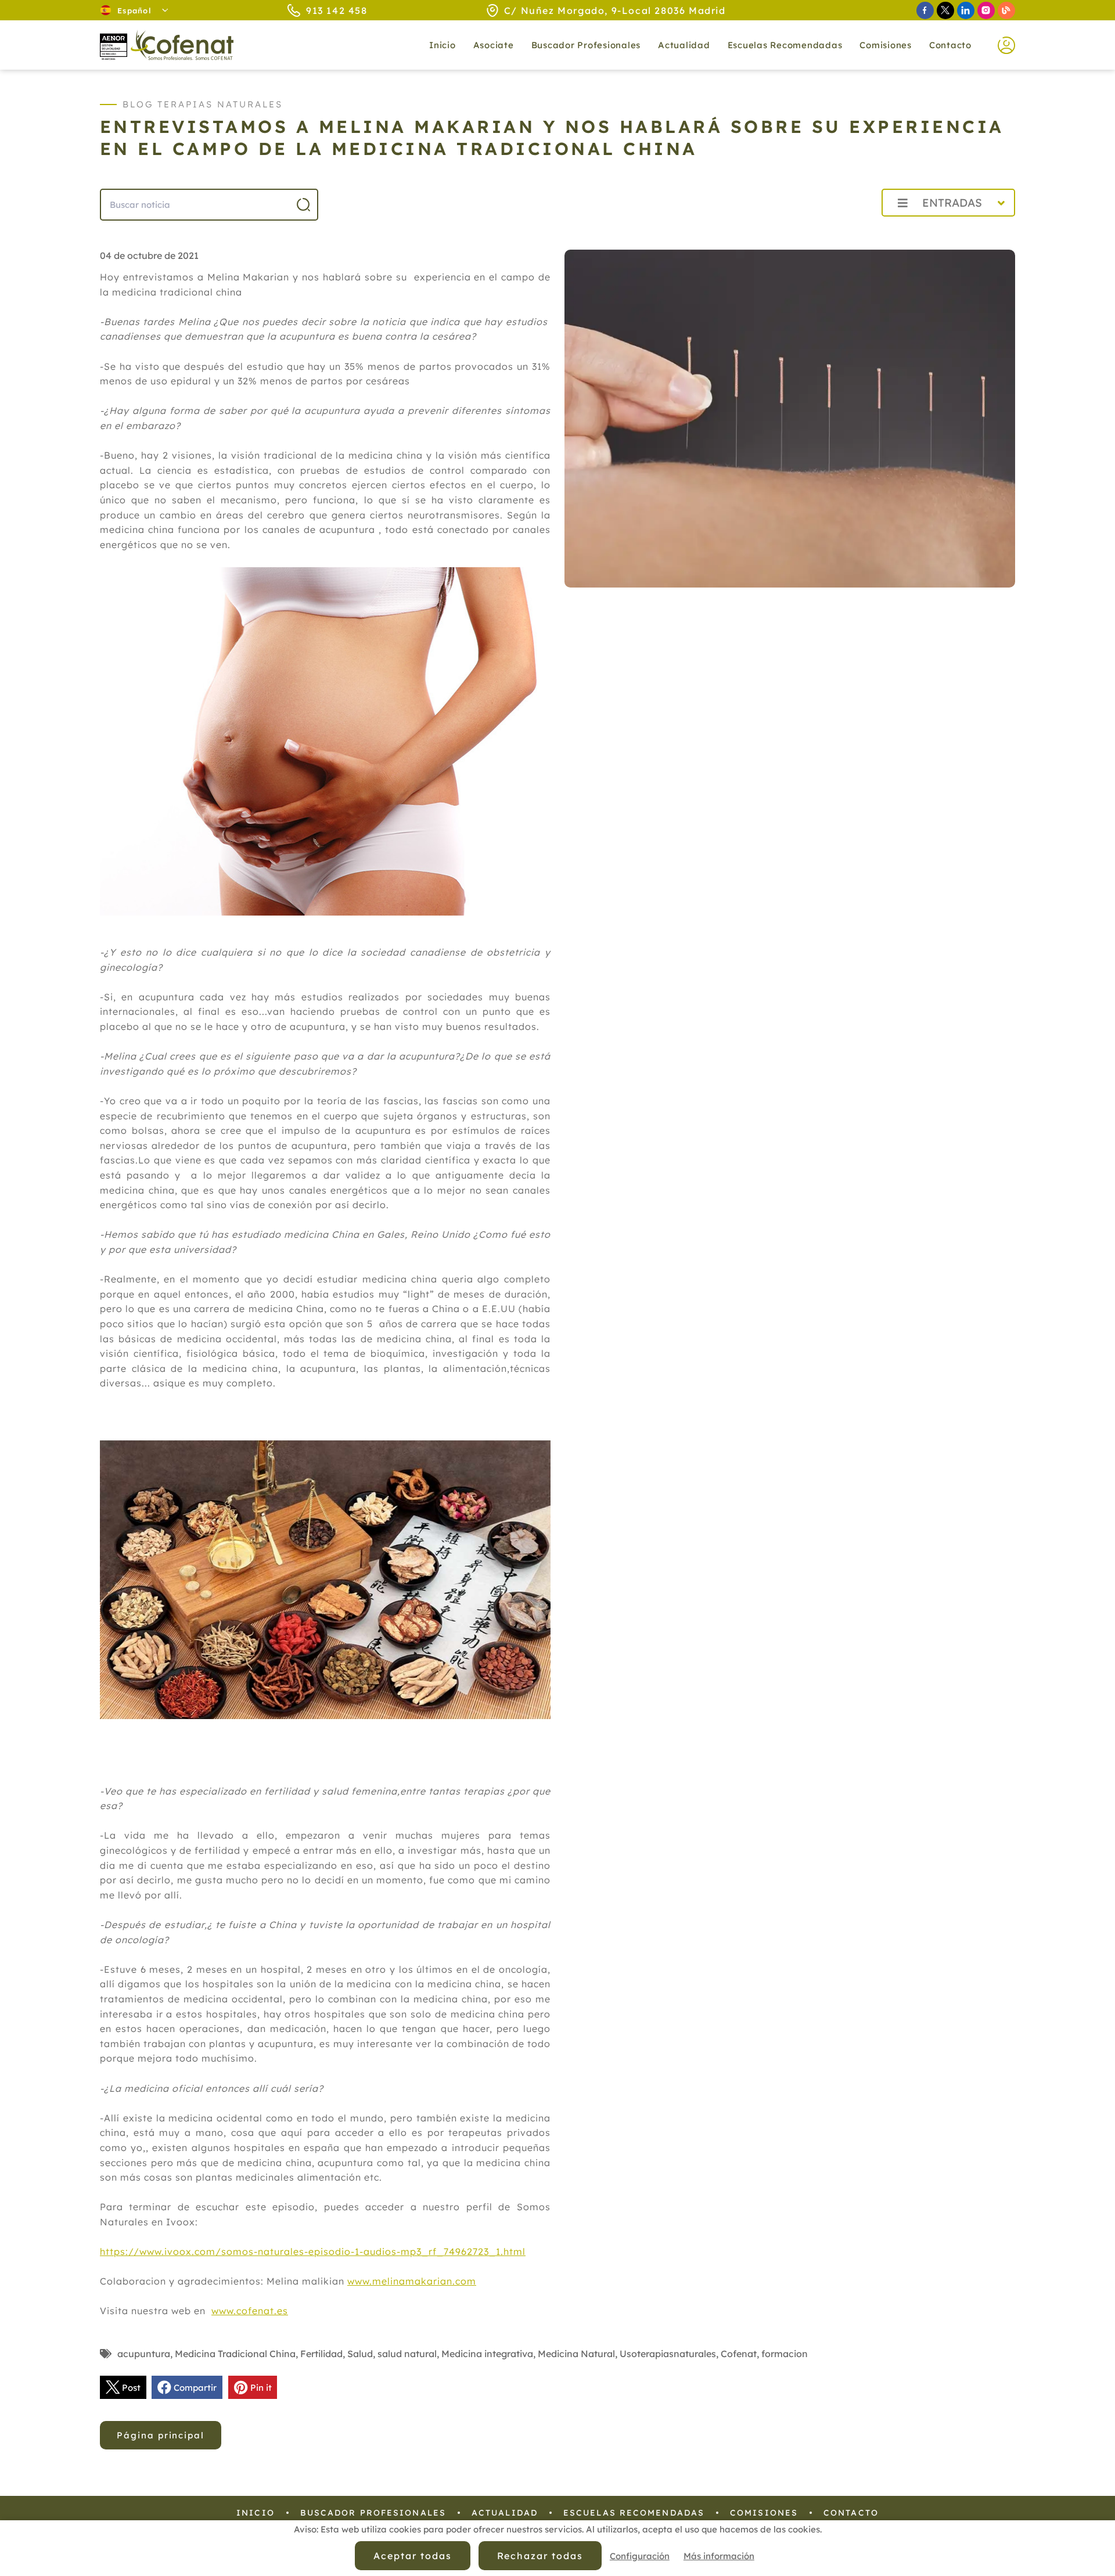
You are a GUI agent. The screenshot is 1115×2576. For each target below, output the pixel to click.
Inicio (443, 45)
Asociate (494, 45)
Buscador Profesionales (586, 45)
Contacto (950, 45)
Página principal (161, 2435)
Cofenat (739, 2354)
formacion (785, 2354)
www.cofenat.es (250, 2311)
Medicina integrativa (487, 2354)
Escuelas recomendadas (785, 45)
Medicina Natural (576, 2354)
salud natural (407, 2354)
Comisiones (886, 45)
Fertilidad (321, 2354)
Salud (360, 2354)
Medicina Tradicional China (235, 2354)
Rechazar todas (540, 2556)
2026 (845, 228)
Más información (719, 2556)
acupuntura (144, 2354)
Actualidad (505, 2513)
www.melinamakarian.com (412, 2281)
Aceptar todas (412, 2556)
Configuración (640, 2556)
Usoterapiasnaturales (668, 2354)
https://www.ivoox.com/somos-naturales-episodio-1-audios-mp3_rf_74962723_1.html (313, 2251)
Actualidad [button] (684, 45)
